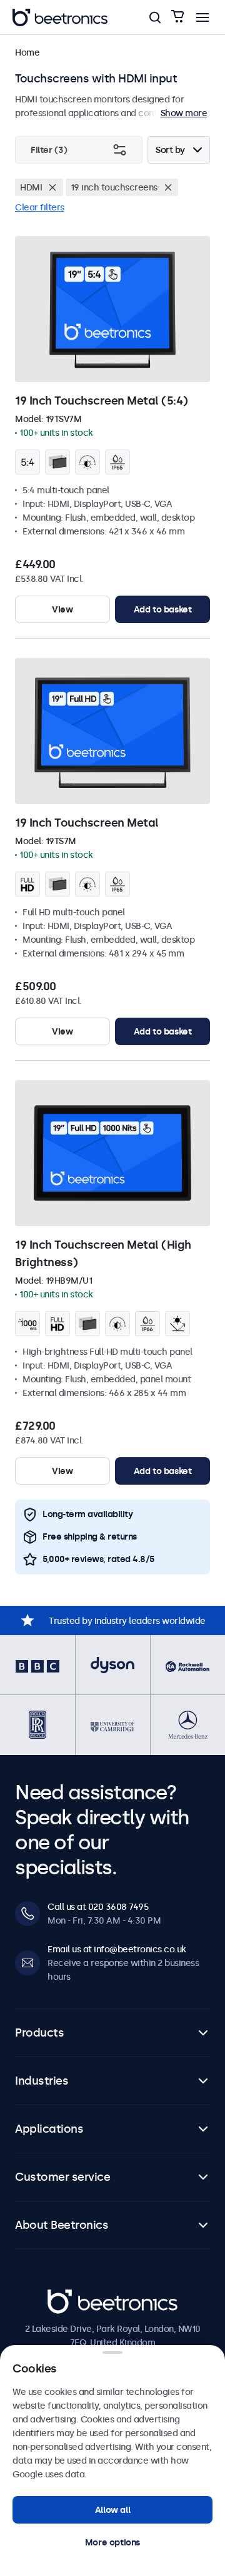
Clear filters (40, 207)
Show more (184, 113)
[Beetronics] (60, 17)
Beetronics (70, 2296)
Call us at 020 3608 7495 (98, 1907)
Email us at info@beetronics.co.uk (117, 1949)
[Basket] (177, 17)
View (62, 609)
